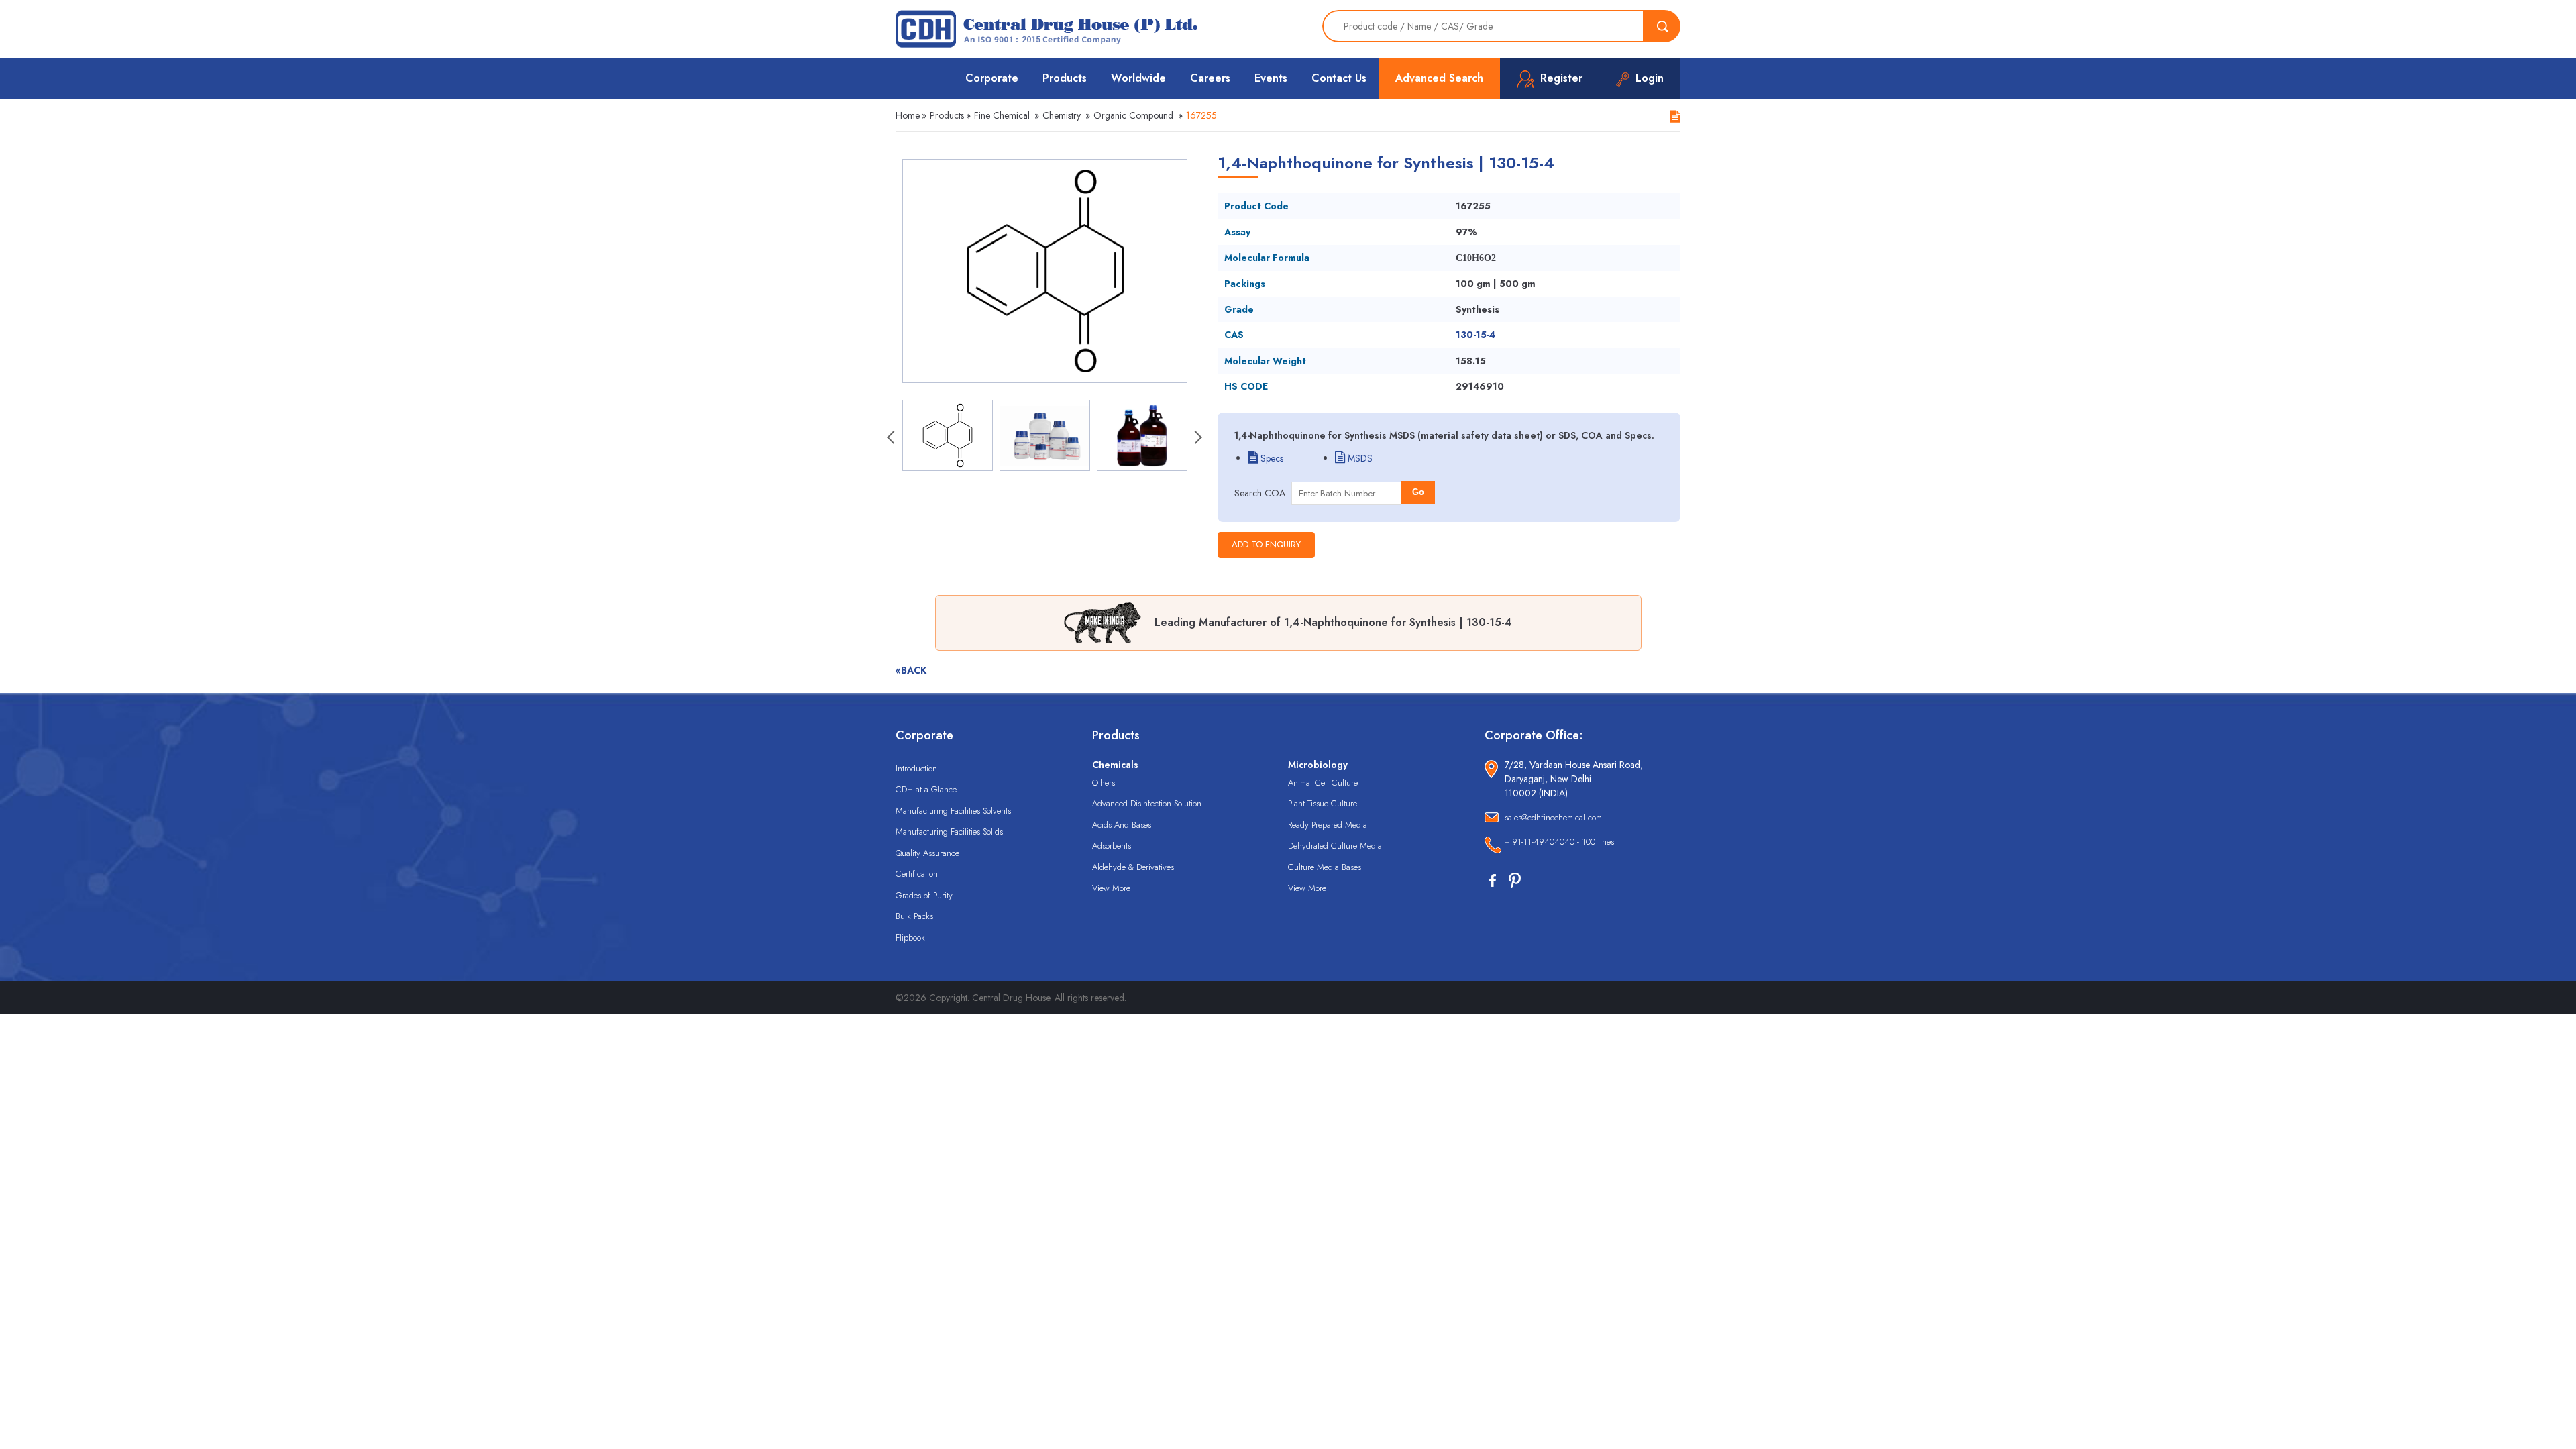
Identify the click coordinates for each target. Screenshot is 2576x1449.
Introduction (916, 768)
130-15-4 (1475, 335)
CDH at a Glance (926, 789)
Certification (917, 874)
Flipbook (910, 937)
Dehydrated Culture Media (1335, 846)
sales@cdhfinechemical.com (1553, 817)
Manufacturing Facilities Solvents (953, 811)
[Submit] (1662, 26)
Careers (1210, 78)
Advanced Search (1439, 78)
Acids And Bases (1122, 825)
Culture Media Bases (1325, 867)
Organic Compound (1133, 115)
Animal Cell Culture (1323, 783)
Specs (1271, 458)
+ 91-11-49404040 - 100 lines (1559, 842)
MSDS (1359, 458)
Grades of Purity (924, 895)
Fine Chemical (1002, 115)
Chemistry (1062, 115)
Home (908, 115)
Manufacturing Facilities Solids (949, 831)
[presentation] (892, 439)
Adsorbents (1112, 846)
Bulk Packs (914, 916)
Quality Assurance (927, 853)
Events (1271, 78)
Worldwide (1138, 78)
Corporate (992, 78)
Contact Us (1339, 78)
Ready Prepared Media (1328, 825)
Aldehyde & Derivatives (1133, 867)
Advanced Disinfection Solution (1147, 803)
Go (1418, 492)
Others (1104, 783)
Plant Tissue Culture (1323, 803)
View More (1111, 888)
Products (1065, 78)
